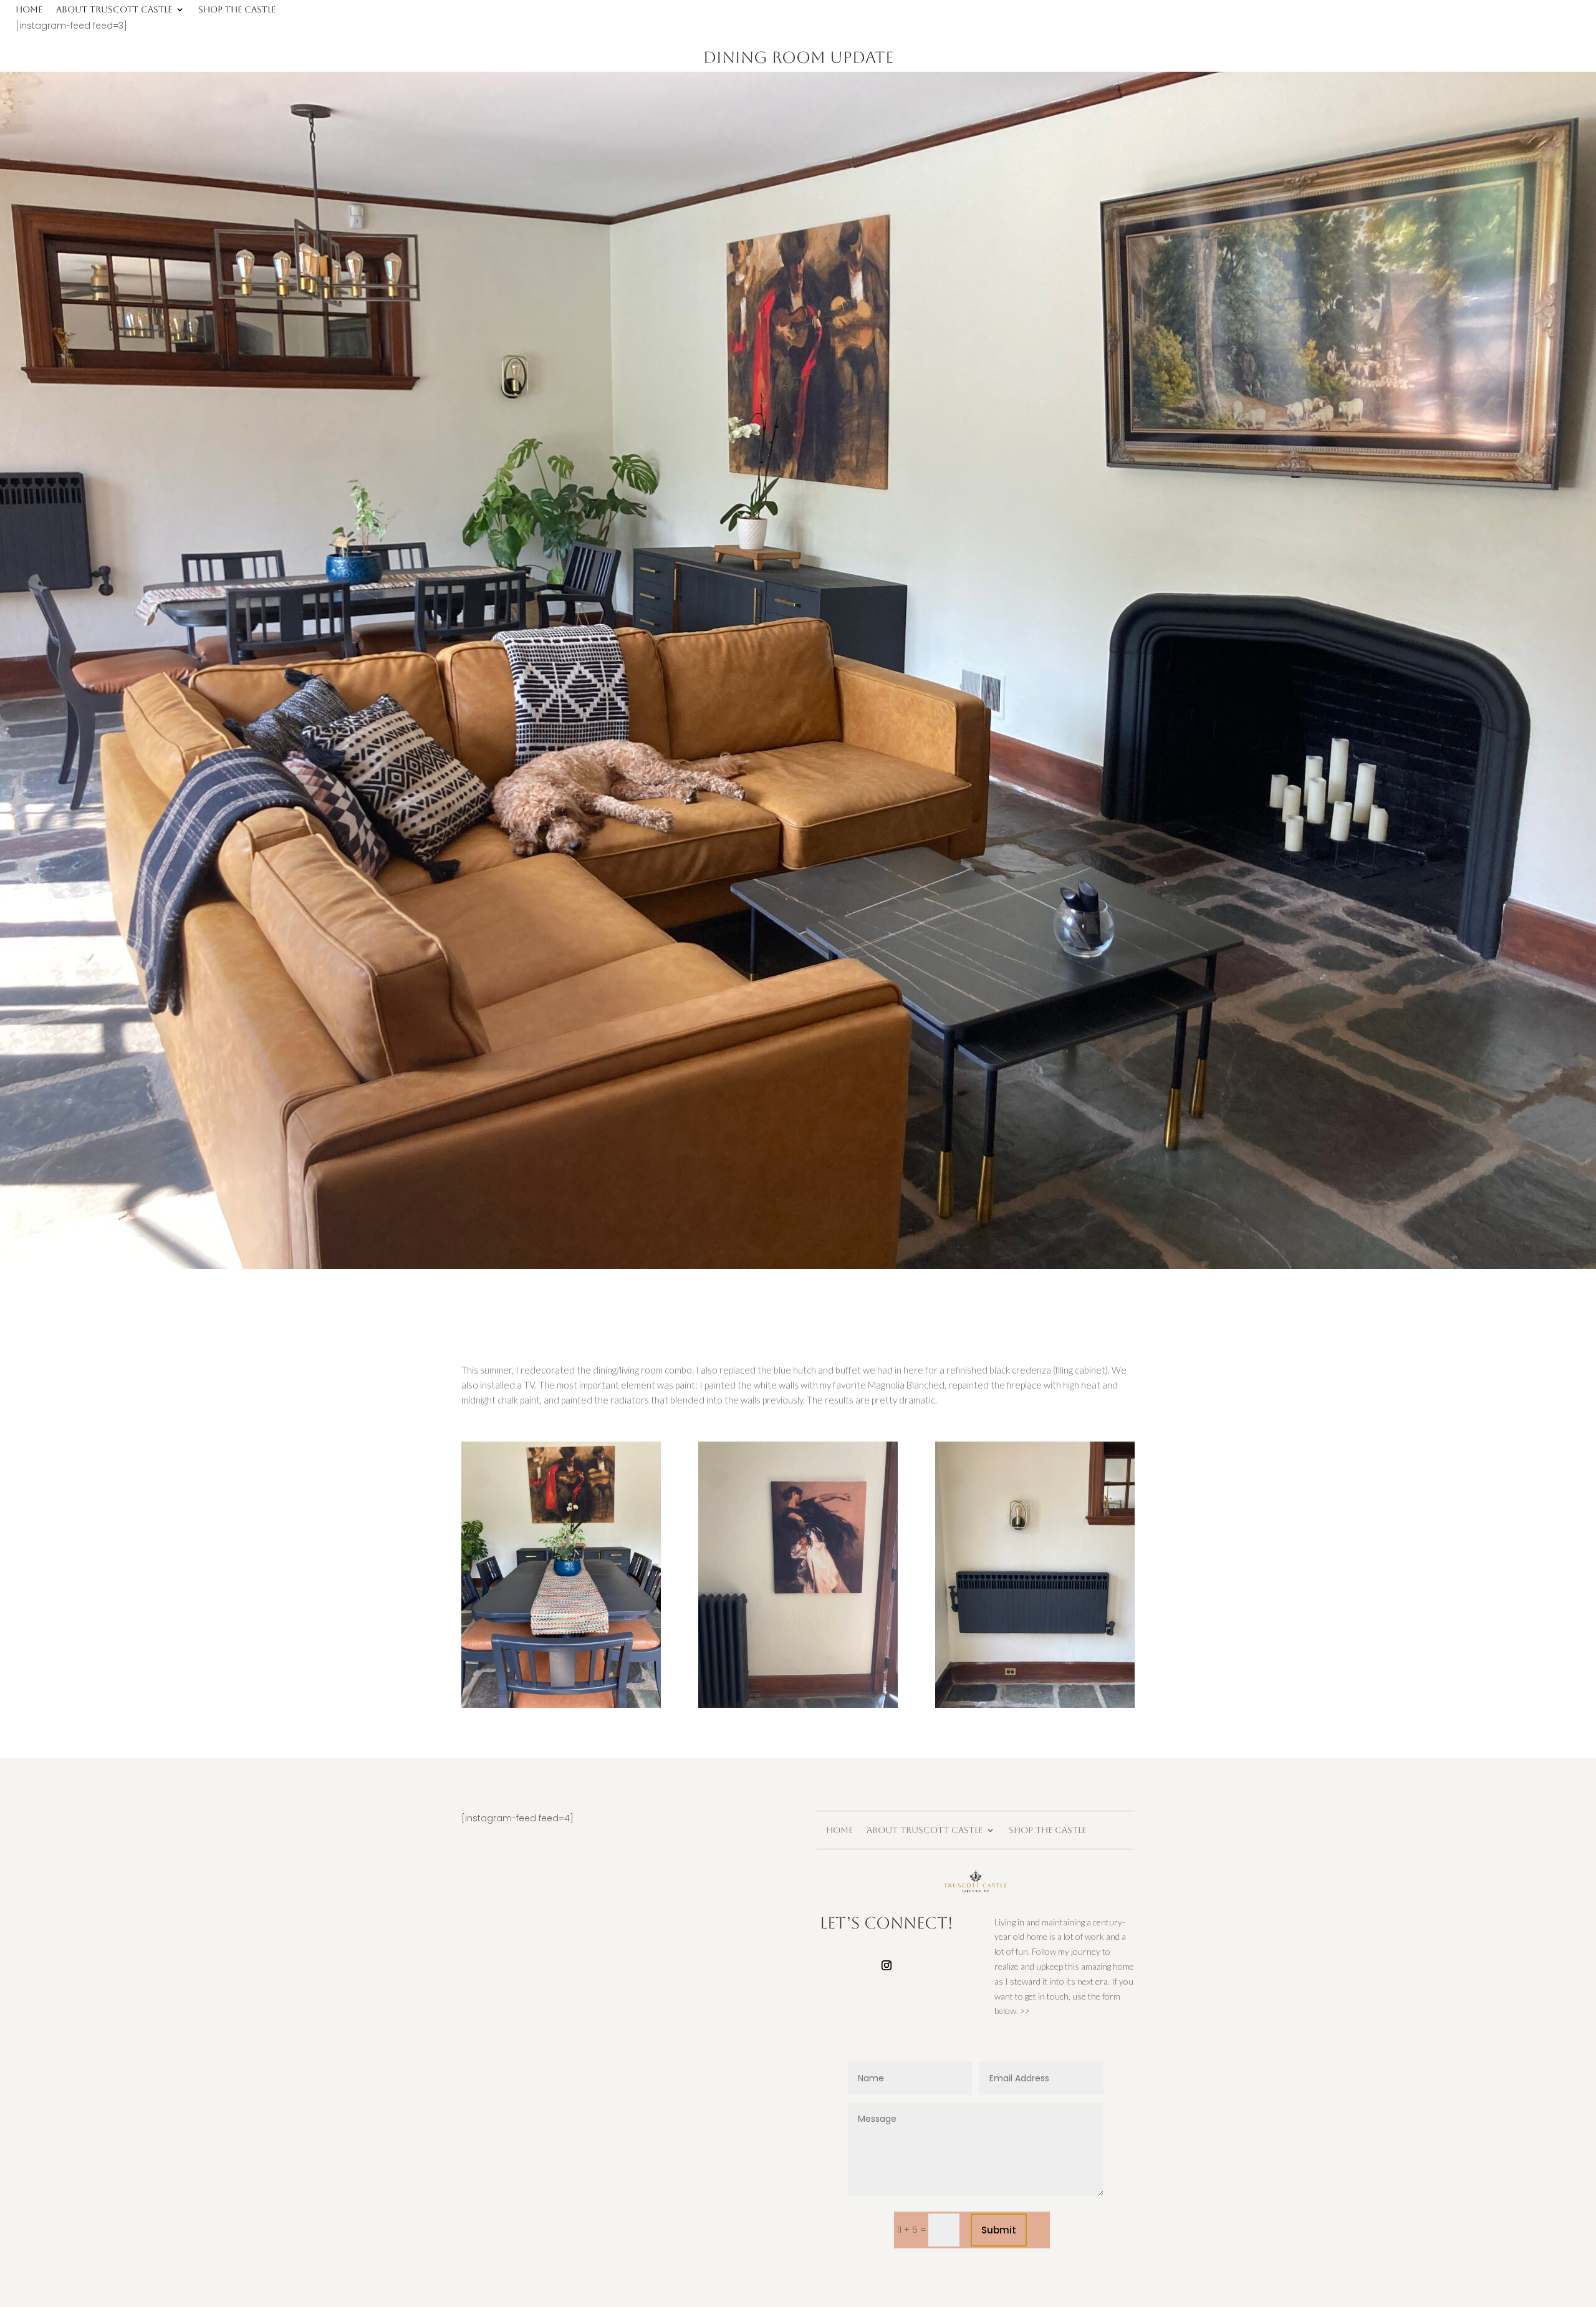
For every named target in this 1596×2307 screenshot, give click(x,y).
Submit (999, 2230)
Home (29, 10)
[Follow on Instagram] (887, 1965)
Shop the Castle (237, 10)
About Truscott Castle (114, 10)
